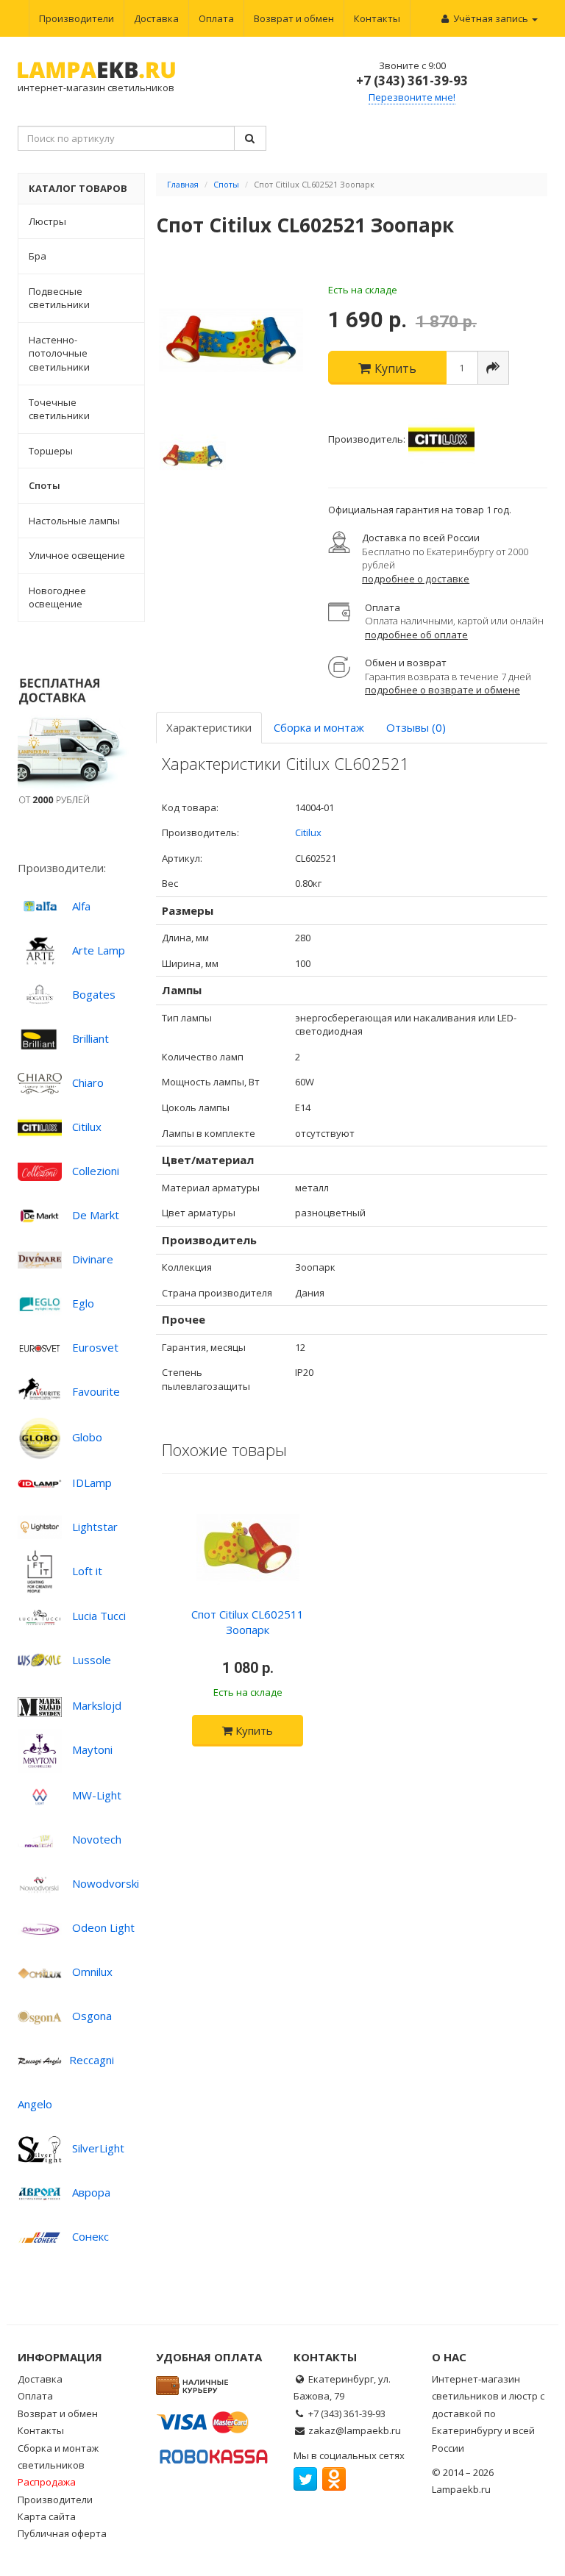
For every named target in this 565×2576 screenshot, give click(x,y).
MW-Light (97, 1795)
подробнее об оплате (416, 635)
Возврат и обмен (294, 18)
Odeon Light (103, 1927)
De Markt (96, 1215)
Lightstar (95, 1527)
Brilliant (90, 1038)
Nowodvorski (106, 1883)
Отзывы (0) (416, 727)
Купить (253, 1730)
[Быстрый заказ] (493, 368)
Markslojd (97, 1705)
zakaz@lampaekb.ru (355, 2430)
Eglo (83, 1303)
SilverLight (98, 2148)
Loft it (87, 1571)
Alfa (81, 906)
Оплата (216, 18)
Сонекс (90, 2236)
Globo (87, 1437)
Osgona (92, 2016)
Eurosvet (95, 1347)
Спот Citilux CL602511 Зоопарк (248, 1622)
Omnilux (92, 1972)
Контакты (377, 18)
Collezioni (96, 1171)
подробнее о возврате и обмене (443, 690)
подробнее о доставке (416, 579)
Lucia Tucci (99, 1616)
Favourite (96, 1391)
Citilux (87, 1127)
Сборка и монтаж (319, 727)
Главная (183, 184)
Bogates (94, 994)
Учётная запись (491, 18)
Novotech (97, 1839)
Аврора (91, 2192)
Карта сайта (47, 2516)
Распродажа (47, 2482)
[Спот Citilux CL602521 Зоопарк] (231, 340)
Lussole (92, 1660)
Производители (77, 18)
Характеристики (209, 727)
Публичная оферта (62, 2533)
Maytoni (92, 1749)
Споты (226, 184)
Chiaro (88, 1082)
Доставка (156, 18)
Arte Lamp (99, 950)
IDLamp (92, 1483)
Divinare (93, 1259)
